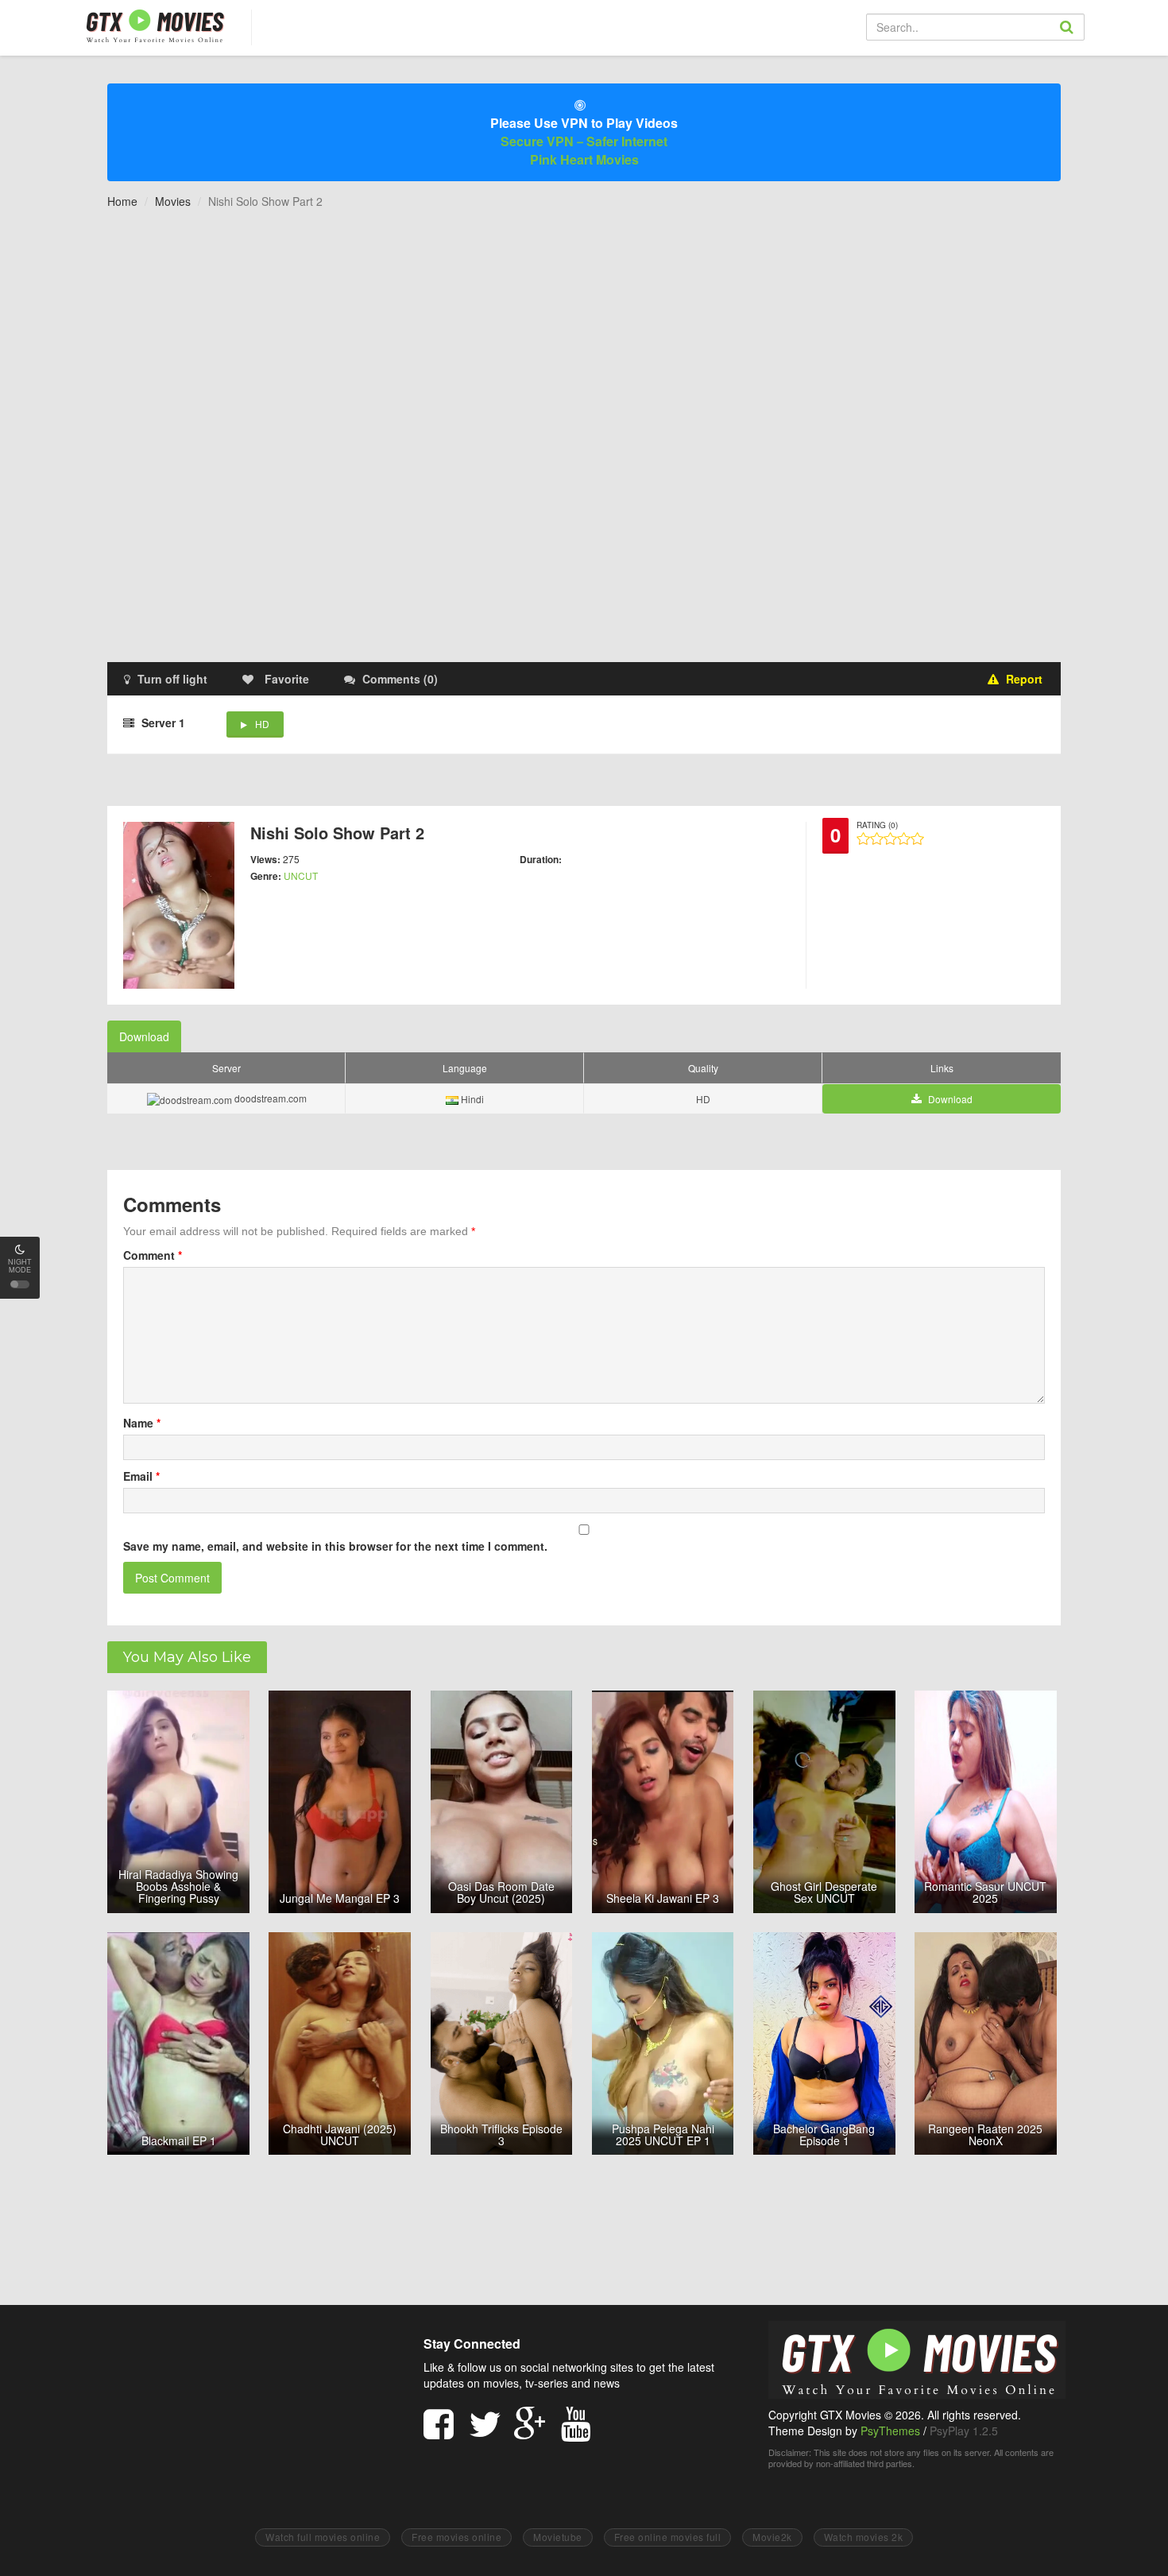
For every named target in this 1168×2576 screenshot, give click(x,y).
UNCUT (301, 875)
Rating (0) (877, 825)
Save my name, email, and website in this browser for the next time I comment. (335, 1546)
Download (144, 1036)
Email (141, 1476)
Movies (173, 201)
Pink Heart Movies (584, 159)
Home (122, 201)
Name (142, 1423)
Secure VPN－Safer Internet (584, 141)
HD (262, 724)
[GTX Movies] (154, 25)
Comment (153, 1255)
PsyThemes (890, 2431)
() (400, 679)
